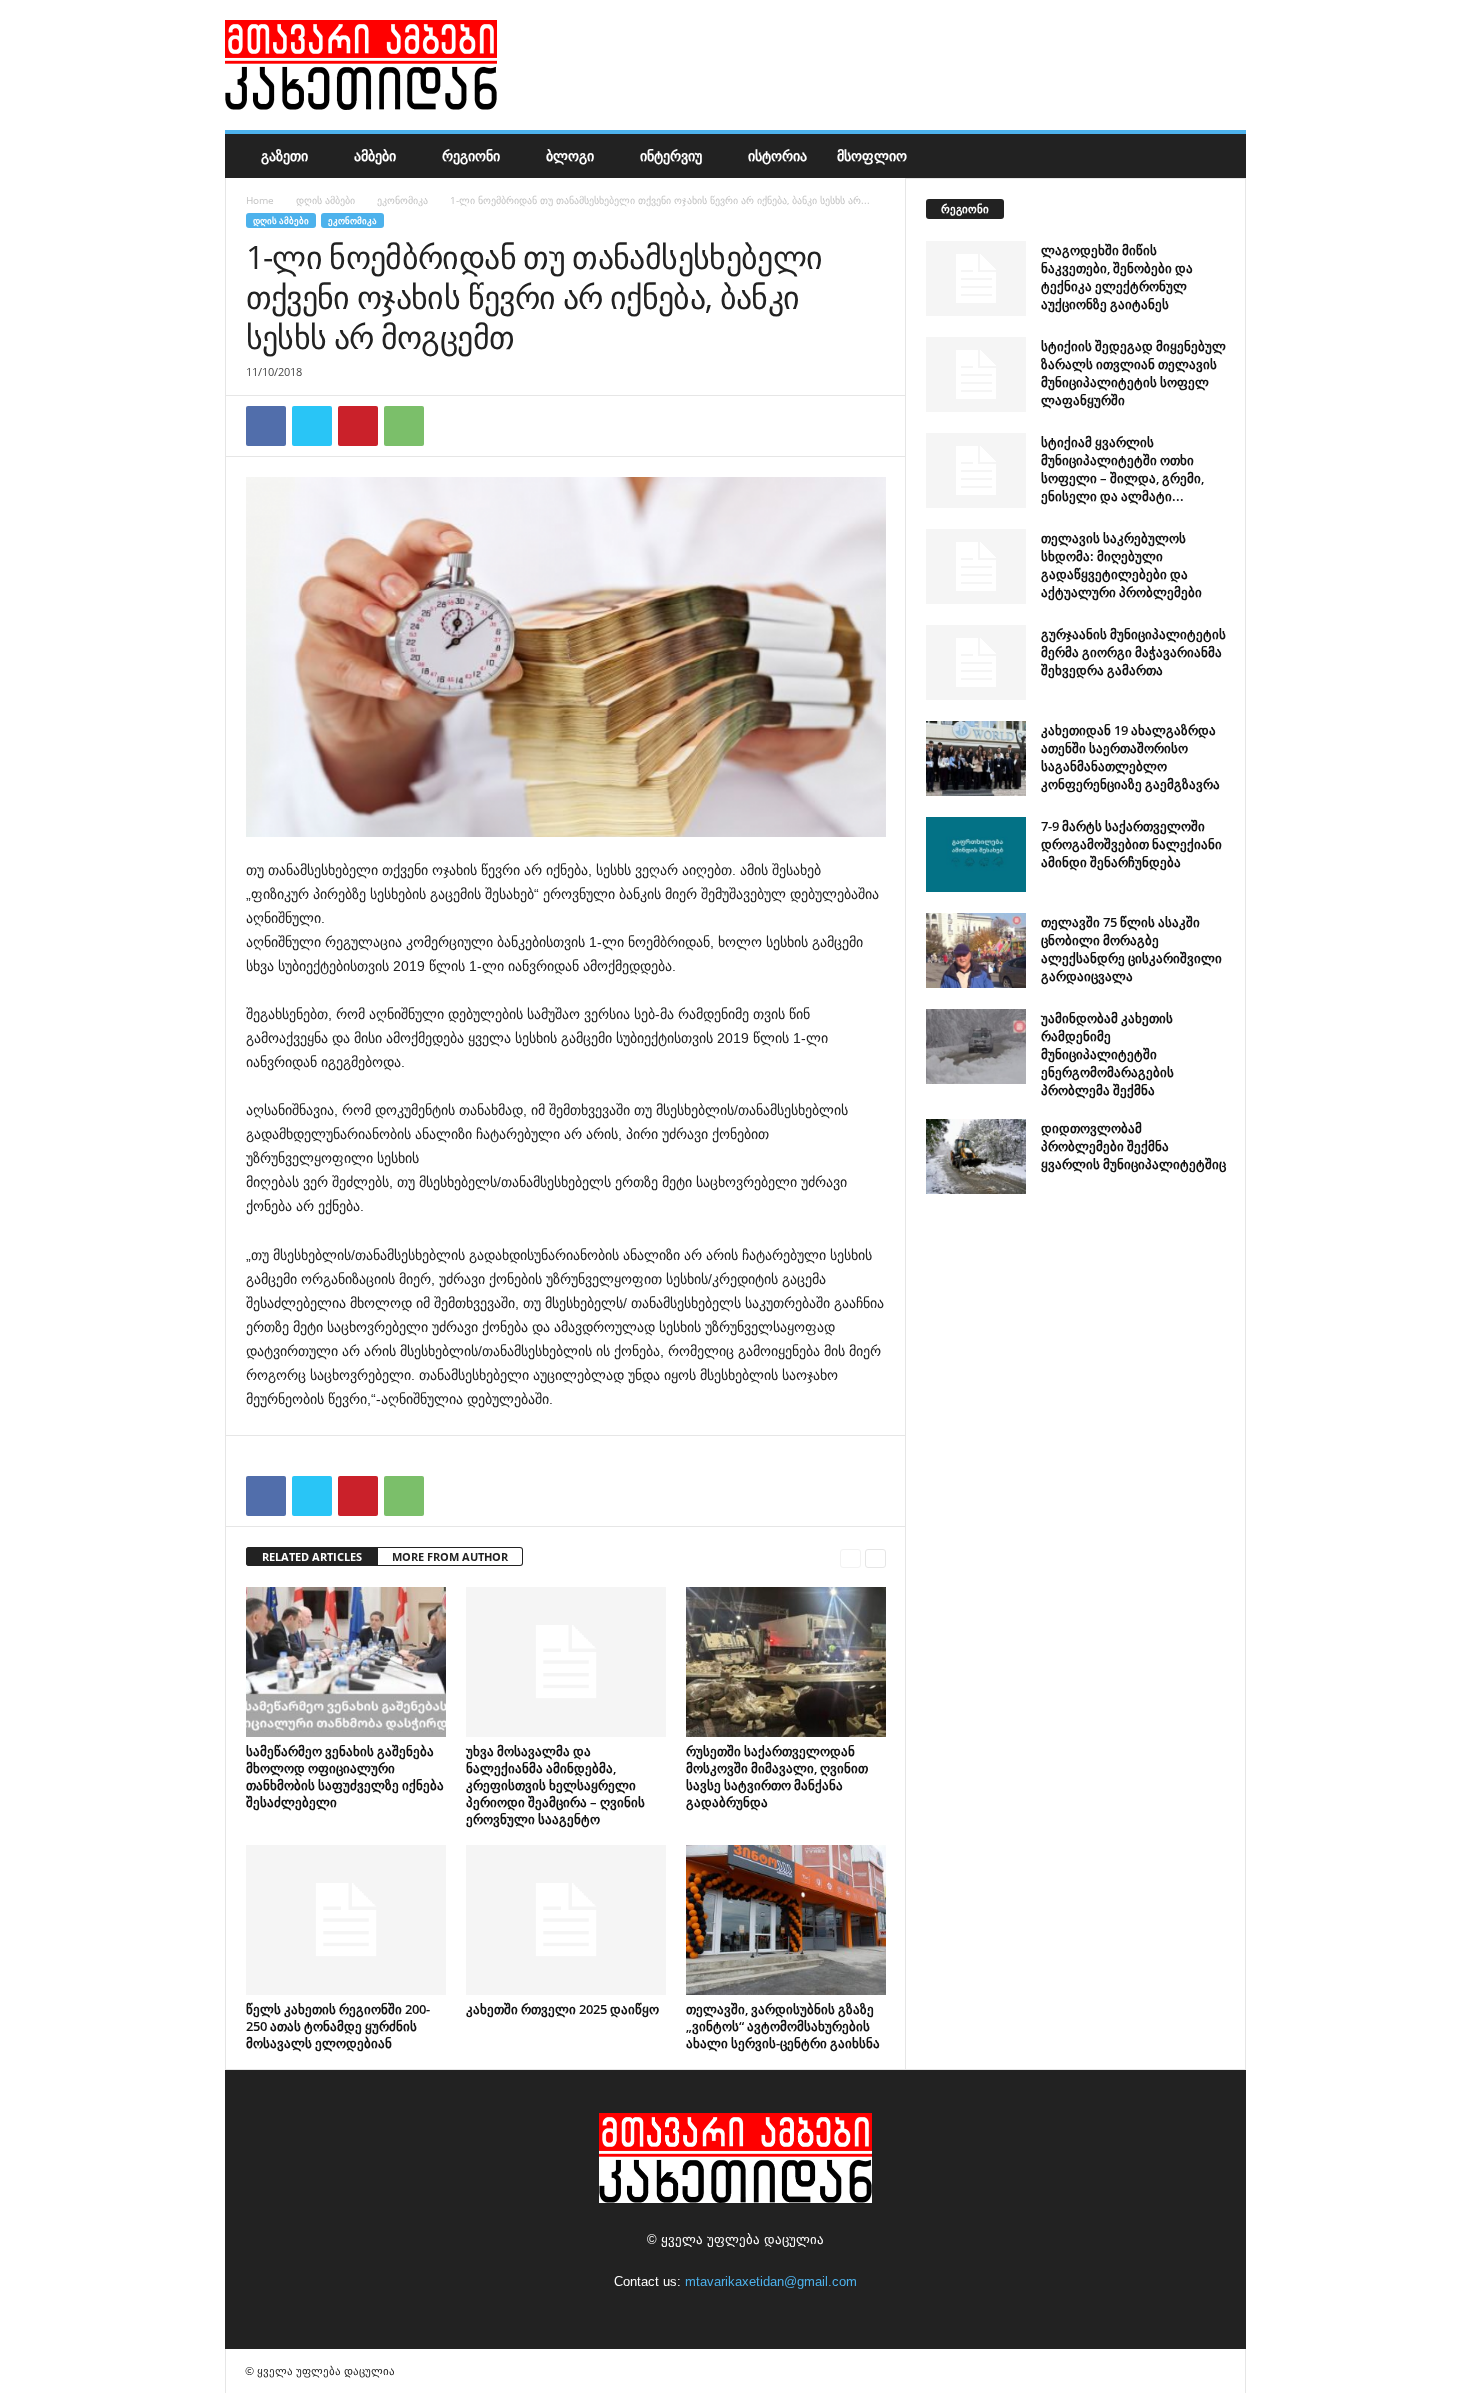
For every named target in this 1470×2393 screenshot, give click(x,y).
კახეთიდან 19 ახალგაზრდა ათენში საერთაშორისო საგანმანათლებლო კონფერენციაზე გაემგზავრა (1130, 757)
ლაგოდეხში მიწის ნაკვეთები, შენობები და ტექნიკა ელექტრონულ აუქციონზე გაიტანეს (1117, 277)
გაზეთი (284, 155)
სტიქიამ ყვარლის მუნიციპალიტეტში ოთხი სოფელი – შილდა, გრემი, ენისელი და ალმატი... (1122, 469)
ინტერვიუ (671, 155)
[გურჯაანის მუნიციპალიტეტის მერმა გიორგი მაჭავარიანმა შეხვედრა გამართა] (976, 662)
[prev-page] (850, 1557)
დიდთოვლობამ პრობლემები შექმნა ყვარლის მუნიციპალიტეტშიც (1133, 1146)
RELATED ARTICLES (312, 1556)
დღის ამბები (325, 200)
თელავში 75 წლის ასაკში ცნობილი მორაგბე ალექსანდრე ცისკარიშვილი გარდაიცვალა (1131, 949)
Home (260, 200)
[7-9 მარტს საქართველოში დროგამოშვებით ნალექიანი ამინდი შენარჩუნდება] (976, 854)
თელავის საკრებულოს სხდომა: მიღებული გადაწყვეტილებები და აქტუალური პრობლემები (1121, 565)
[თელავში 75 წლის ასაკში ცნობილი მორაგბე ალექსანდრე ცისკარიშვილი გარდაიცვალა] (976, 950)
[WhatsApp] (404, 426)
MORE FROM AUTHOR (450, 1556)
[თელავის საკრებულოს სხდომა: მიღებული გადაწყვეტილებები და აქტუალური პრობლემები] (976, 566)
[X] (312, 426)
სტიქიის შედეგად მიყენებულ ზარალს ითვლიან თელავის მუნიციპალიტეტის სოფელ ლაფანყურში (1133, 373)
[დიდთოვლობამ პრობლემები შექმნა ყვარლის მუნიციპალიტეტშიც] (976, 1156)
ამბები (375, 155)
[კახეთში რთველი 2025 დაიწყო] (566, 1920)
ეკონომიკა (402, 200)
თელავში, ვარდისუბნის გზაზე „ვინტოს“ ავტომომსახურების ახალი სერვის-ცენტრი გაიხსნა (783, 2026)
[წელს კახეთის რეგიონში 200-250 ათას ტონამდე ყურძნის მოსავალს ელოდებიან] (346, 1920)
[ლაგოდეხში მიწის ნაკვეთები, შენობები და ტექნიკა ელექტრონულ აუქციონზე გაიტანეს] (976, 278)
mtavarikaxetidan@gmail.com (771, 2281)
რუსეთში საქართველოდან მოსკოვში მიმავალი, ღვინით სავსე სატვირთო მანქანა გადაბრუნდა (777, 1776)
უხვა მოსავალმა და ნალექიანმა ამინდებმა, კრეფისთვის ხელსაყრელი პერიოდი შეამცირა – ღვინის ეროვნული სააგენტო (555, 1785)
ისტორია (777, 155)
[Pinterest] (358, 426)
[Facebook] (266, 426)
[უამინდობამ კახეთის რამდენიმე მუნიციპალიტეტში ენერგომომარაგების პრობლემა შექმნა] (976, 1046)
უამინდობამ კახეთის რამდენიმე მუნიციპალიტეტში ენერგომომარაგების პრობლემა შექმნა (1107, 1054)
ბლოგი (570, 155)
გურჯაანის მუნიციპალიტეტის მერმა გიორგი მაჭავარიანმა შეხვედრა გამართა (1133, 652)
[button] (1216, 156)
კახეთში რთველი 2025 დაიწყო (562, 2009)
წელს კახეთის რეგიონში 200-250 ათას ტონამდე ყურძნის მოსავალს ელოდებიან (338, 2026)
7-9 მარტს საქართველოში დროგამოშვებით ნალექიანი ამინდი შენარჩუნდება (1131, 844)
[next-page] (875, 1557)
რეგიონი (471, 155)
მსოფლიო (872, 155)
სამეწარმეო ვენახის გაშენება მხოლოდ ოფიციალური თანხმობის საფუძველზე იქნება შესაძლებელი (345, 1776)
